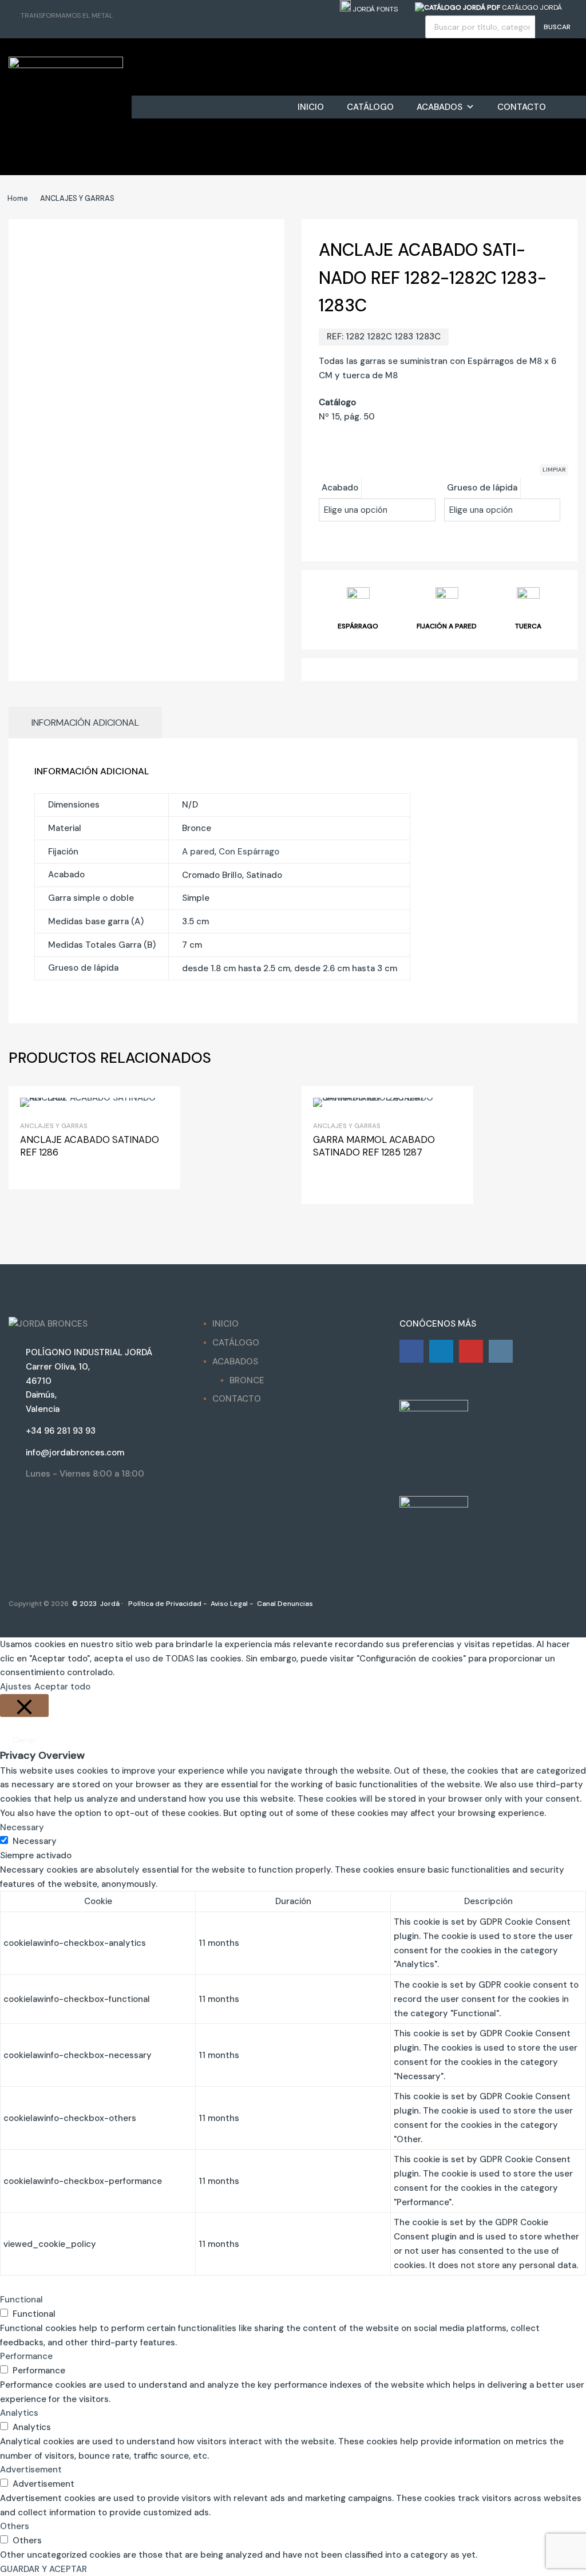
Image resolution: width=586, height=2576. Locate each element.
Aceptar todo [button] (62, 1687)
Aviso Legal (228, 1604)
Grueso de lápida (482, 488)
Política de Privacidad (164, 1604)
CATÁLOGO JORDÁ (531, 7)
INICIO (311, 107)
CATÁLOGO (370, 107)
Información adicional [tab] (85, 723)
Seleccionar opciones (327, 1182)
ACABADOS (439, 107)
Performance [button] (26, 2356)
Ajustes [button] (16, 1687)
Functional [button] (21, 2300)
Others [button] (15, 2526)
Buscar (557, 27)
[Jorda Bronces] (66, 65)
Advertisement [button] (31, 2470)
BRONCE (247, 1380)
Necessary (35, 1841)
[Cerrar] (24, 1706)
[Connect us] (411, 1351)
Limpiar (554, 470)
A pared (198, 852)
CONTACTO (522, 107)
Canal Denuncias (284, 1604)
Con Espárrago (249, 852)
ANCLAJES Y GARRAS (54, 1126)
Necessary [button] (22, 1827)
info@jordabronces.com (75, 1453)
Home (18, 198)
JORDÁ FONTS (374, 9)
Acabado (340, 488)
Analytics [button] (19, 2413)
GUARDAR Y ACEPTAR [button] (43, 2569)
